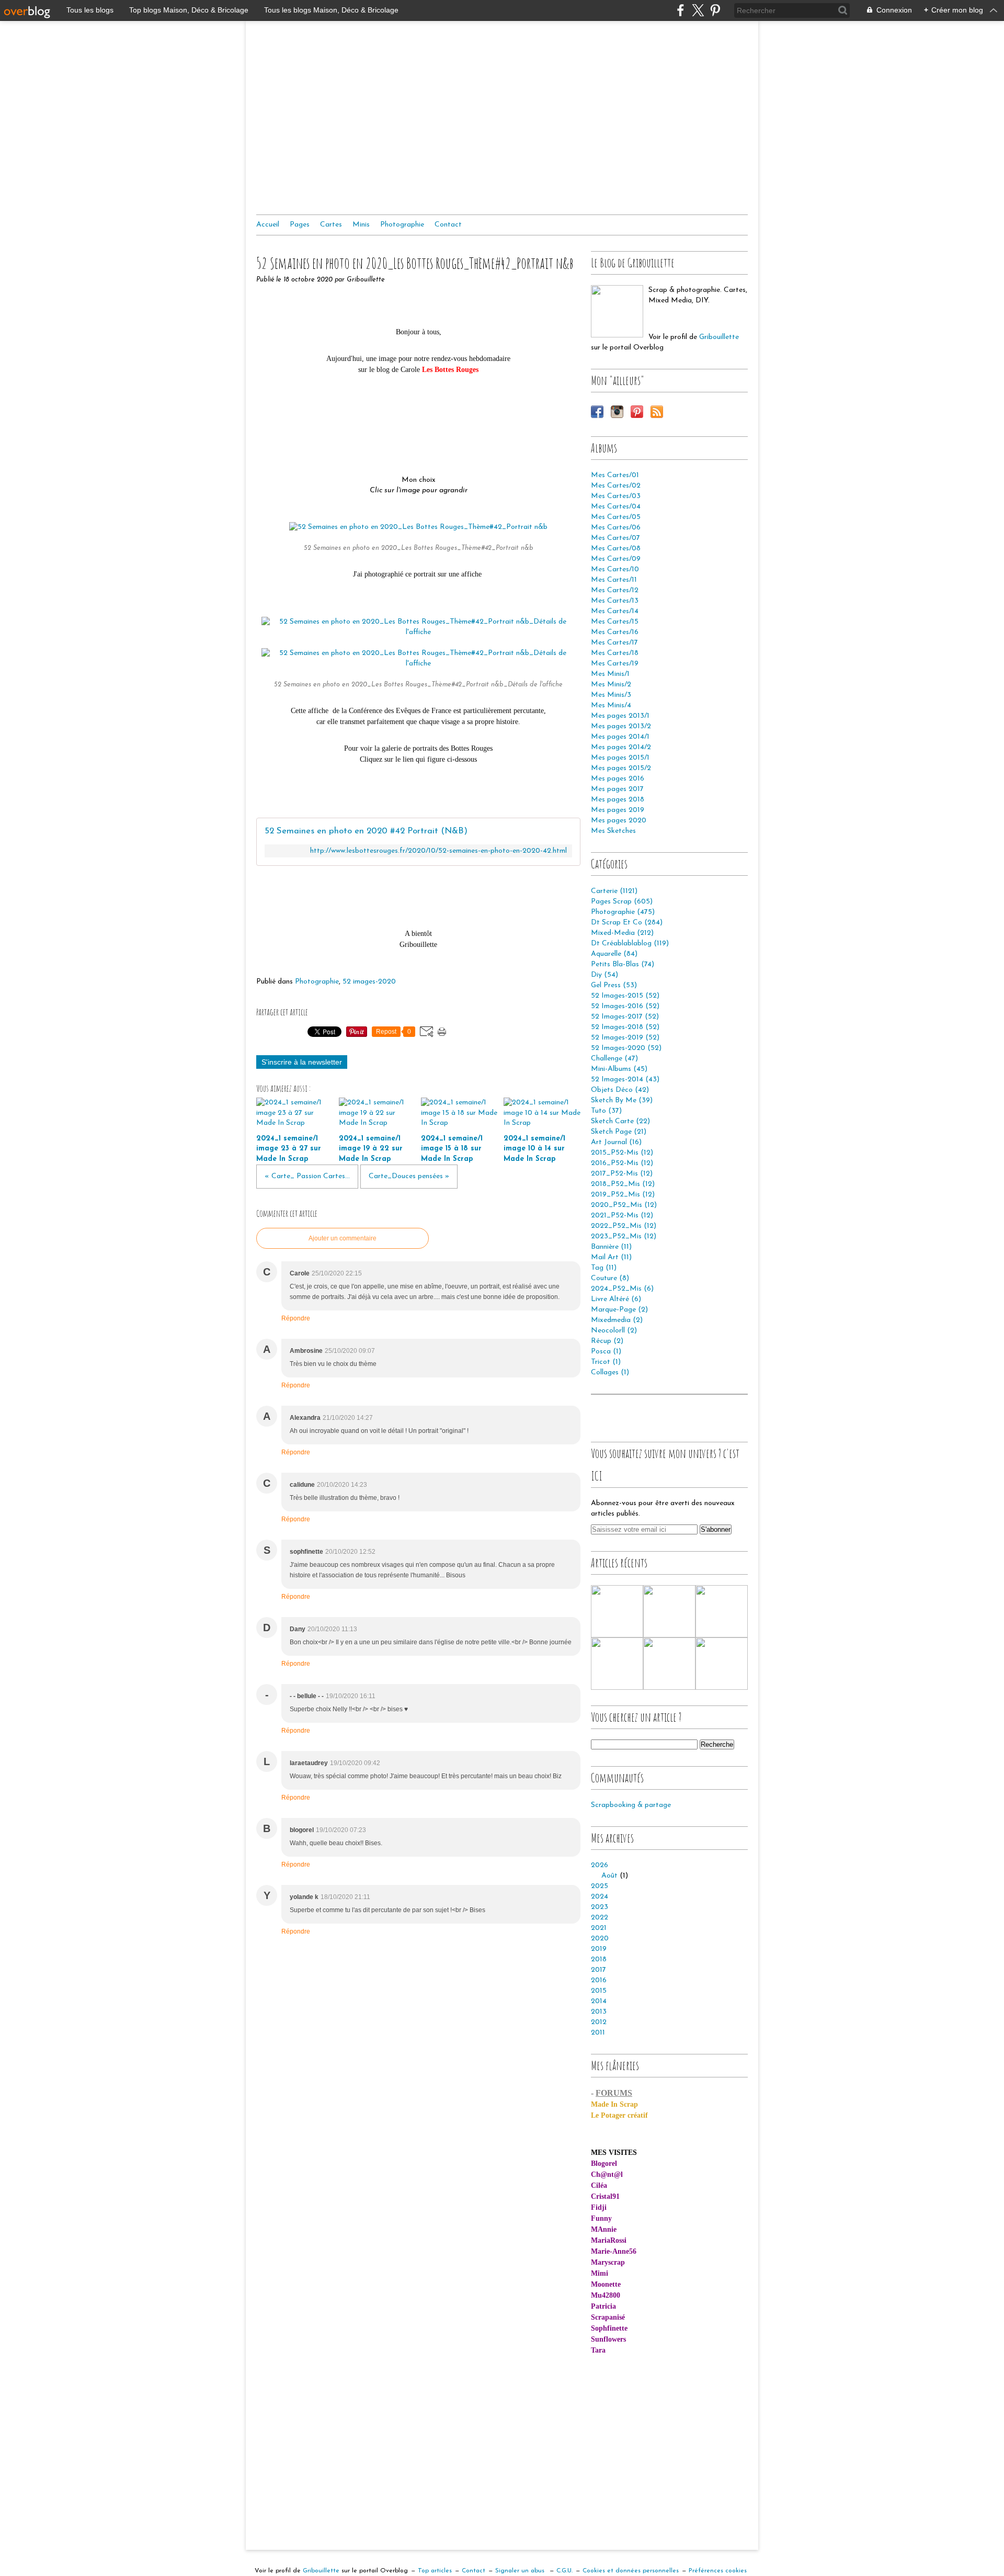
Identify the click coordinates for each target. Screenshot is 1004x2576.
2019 (599, 1949)
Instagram (617, 412)
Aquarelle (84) (614, 954)
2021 (599, 1928)
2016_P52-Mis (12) (622, 1163)
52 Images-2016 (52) (625, 1006)
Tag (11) (604, 1268)
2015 (599, 1991)
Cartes (331, 225)
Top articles (435, 2571)
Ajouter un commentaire (343, 1238)
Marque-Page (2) (619, 1310)
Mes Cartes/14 (615, 611)
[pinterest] (715, 10)
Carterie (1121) (614, 891)
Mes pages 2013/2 (621, 726)
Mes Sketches (613, 831)
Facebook (597, 412)
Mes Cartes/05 (616, 517)
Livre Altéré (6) (616, 1299)
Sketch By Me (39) (622, 1100)
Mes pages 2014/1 (620, 737)
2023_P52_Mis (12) (624, 1236)
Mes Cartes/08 (616, 549)
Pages (300, 225)
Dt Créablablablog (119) (630, 944)
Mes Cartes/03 (616, 496)
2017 (598, 1970)
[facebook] (681, 10)
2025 (600, 1886)
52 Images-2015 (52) (625, 996)
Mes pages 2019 (618, 810)
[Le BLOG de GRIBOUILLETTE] (617, 311)
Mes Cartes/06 (616, 528)
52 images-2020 (369, 982)
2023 (600, 1907)
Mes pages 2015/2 (621, 768)
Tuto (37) (606, 1111)
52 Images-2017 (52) (625, 1017)
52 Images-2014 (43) (625, 1080)
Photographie (402, 225)
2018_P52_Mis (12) (623, 1184)
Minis (361, 225)
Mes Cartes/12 (615, 590)
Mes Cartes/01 (615, 475)
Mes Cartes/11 (614, 580)
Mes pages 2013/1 (620, 716)
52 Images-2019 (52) (625, 1038)
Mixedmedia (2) (617, 1320)
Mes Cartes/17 (614, 643)
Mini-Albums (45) (619, 1069)
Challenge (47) (614, 1059)
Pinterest (637, 412)
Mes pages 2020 (619, 821)
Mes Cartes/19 (615, 664)
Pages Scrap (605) (622, 902)
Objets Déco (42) (620, 1090)
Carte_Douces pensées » (409, 1176)
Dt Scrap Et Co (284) (627, 923)
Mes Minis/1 (610, 674)
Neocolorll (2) (614, 1331)
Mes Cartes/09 (616, 559)
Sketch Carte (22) (620, 1121)
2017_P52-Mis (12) (622, 1174)
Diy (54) (604, 975)
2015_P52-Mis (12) (622, 1153)
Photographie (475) (623, 912)
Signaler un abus (521, 2571)
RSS (657, 412)
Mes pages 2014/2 (621, 747)
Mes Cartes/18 (615, 653)
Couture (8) (610, 1278)
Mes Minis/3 (611, 695)
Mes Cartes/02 (616, 486)
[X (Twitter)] (698, 10)
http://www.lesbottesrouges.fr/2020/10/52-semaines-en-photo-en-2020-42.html (438, 851)
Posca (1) (606, 1352)
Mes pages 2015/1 (620, 758)
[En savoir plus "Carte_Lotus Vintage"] (669, 1611)
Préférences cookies (718, 2571)
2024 (600, 1897)
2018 (599, 1959)
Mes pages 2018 (618, 800)
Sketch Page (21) (619, 1132)
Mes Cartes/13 (615, 601)
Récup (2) (607, 1341)
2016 (599, 1980)
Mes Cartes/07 (615, 538)
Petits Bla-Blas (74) (623, 964)
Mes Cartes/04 (616, 507)
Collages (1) (610, 1372)
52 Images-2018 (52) (625, 1027)
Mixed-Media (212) (622, 933)
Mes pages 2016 (618, 779)
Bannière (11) (611, 1247)
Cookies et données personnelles (631, 2571)
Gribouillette (719, 337)
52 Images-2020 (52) (626, 1048)
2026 (600, 1865)
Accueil (268, 225)
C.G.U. (564, 2571)
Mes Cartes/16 (615, 632)
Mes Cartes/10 (615, 569)
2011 (598, 2033)
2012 (599, 2022)
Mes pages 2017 (617, 789)
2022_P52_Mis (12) (624, 1226)
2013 (599, 2012)
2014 (599, 2001)
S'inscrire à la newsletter (302, 1062)
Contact (448, 225)
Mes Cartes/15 (615, 622)
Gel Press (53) (614, 985)
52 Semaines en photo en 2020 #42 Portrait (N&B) (366, 831)
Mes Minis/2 (611, 685)
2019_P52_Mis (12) (623, 1195)
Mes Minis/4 (611, 705)
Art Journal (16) (616, 1142)
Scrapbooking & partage (631, 1805)
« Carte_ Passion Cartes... (307, 1176)
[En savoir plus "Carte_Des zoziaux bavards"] (722, 1664)
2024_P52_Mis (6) (622, 1289)
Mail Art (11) (611, 1257)
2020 (600, 1939)
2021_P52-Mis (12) (622, 1216)
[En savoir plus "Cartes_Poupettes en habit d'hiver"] (617, 1664)
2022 (600, 1918)
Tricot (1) (606, 1362)
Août (609, 1876)
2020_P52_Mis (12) (624, 1205)
